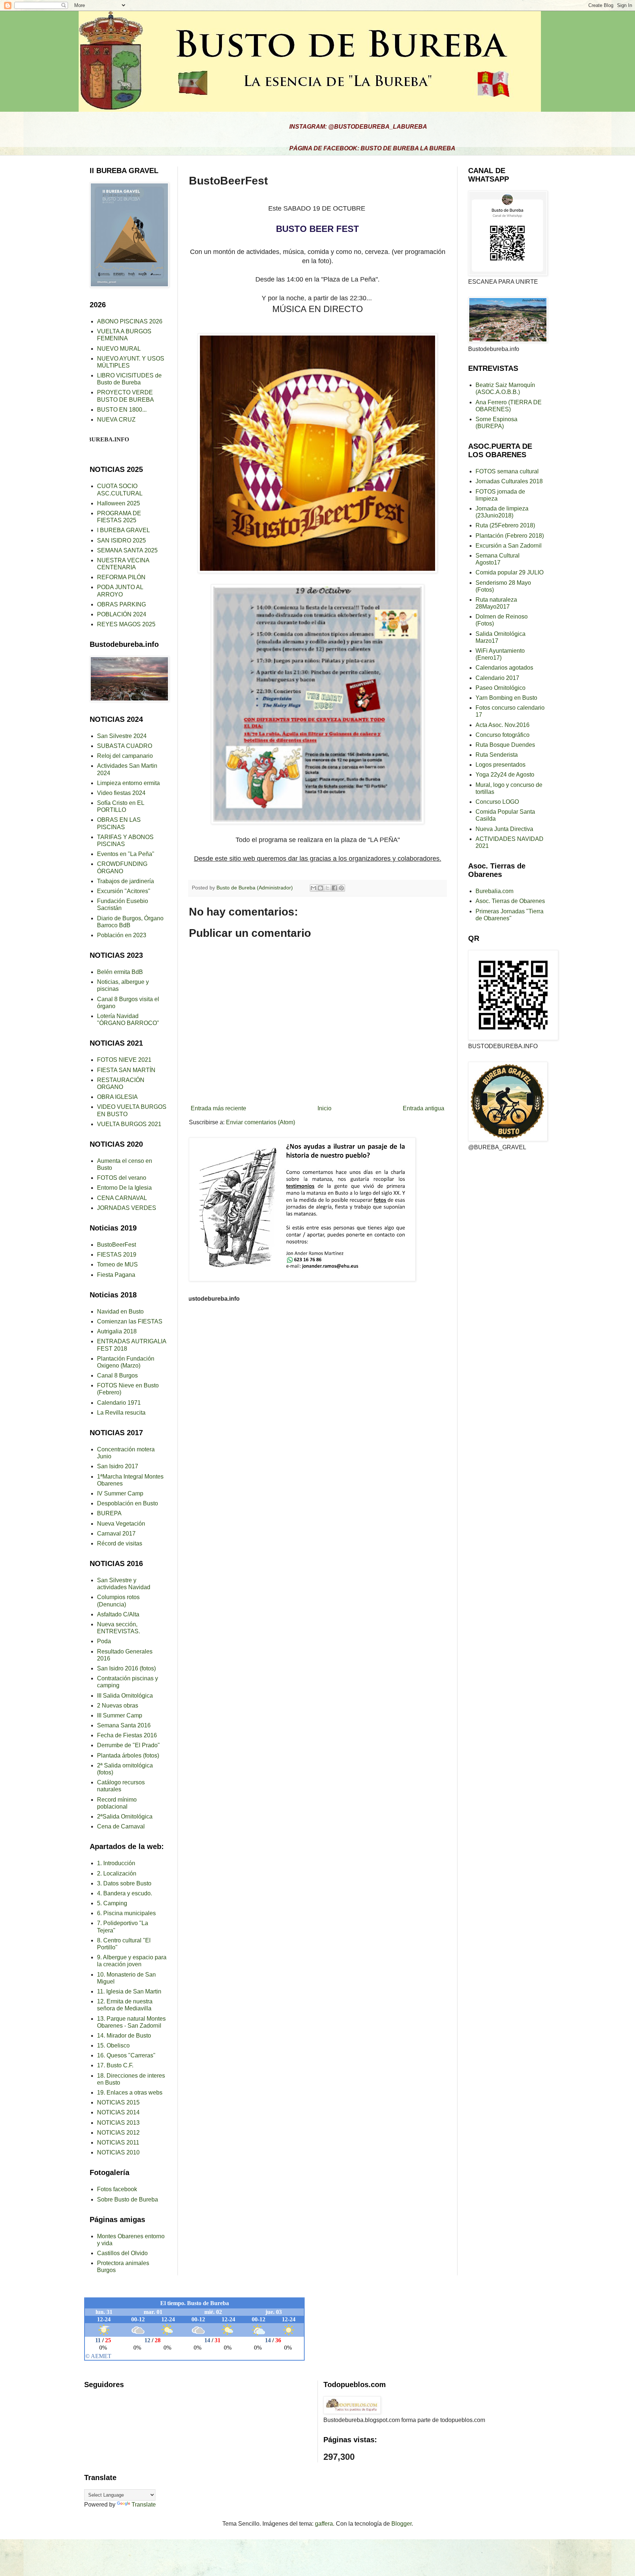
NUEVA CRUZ (116, 420)
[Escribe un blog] (320, 888)
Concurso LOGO (497, 802)
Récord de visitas (120, 1543)
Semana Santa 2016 (124, 1725)
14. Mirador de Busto (124, 2036)
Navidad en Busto (120, 1312)
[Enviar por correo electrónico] (313, 888)
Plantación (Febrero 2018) (510, 536)
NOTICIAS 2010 (118, 2152)
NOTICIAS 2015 (118, 2102)
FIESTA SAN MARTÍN (126, 1070)
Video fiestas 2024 (121, 793)
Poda (104, 1641)
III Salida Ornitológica (125, 1696)
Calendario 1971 (119, 1403)
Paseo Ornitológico (501, 688)
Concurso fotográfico (503, 735)
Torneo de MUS (117, 1264)
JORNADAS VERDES (127, 1208)
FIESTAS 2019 (117, 1255)
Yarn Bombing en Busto (506, 698)
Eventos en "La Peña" (126, 854)
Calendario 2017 (497, 678)
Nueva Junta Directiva (504, 829)
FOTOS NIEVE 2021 (124, 1060)
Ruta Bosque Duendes (505, 745)
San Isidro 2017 (118, 1466)
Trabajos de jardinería (125, 881)
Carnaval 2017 (116, 1534)
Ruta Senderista (497, 755)
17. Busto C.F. (115, 2065)
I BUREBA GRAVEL (123, 530)
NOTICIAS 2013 (118, 2123)
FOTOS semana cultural (507, 471)
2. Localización (117, 1873)
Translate (144, 2505)
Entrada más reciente (218, 1108)
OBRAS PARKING (121, 604)
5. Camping (112, 1903)
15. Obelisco (113, 2045)
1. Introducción (116, 1863)
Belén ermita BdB (120, 972)
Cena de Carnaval (121, 1826)
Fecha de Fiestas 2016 (127, 1735)
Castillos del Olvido (122, 2253)
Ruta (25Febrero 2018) (505, 525)
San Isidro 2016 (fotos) (126, 1668)
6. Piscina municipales (126, 1913)
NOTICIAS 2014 (118, 2112)
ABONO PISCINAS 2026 (130, 321)
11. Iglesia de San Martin (129, 1991)
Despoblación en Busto (128, 1503)
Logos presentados (501, 765)
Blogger (401, 2524)
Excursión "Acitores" (124, 891)
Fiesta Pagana (116, 1275)
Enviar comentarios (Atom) (261, 1122)
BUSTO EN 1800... (122, 410)
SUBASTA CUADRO (125, 746)
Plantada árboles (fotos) (128, 1755)
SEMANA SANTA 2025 (127, 550)
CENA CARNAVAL (122, 1198)
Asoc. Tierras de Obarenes (510, 901)
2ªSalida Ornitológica (125, 1817)
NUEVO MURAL (119, 349)
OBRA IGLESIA (117, 1097)
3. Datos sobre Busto (124, 1883)
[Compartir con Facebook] (334, 888)
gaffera (324, 2524)
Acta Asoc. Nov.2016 (503, 725)
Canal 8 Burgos (117, 1375)
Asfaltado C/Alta (118, 1614)
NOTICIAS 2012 (118, 2133)
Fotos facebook (117, 2189)
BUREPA (109, 1513)
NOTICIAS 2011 (118, 2143)
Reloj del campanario (125, 756)
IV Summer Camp (120, 1493)
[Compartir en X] (327, 888)
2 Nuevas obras (118, 1706)
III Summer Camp (120, 1715)
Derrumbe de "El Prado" (128, 1745)
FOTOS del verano (122, 1178)
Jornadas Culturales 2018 (509, 481)
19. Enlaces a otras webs (130, 2093)
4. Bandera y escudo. (125, 1893)
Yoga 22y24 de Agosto (505, 775)
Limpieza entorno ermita (128, 783)
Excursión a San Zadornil (509, 546)
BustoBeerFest (116, 1245)
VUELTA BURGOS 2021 (129, 1124)
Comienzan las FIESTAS (130, 1321)
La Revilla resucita (121, 1413)
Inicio (324, 1108)
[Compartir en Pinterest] (341, 888)
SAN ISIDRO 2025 (121, 540)
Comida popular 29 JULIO (510, 572)
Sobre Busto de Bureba (128, 2199)
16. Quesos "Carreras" (126, 2055)
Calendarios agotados (504, 668)
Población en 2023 (122, 935)
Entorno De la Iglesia (124, 1188)
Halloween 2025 (119, 503)
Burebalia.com (494, 891)
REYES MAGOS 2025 (126, 624)
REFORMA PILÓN (121, 577)
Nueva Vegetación (121, 1524)
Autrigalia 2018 (117, 1331)
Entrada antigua (424, 1108)
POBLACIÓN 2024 (122, 614)
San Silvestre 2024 (122, 736)
